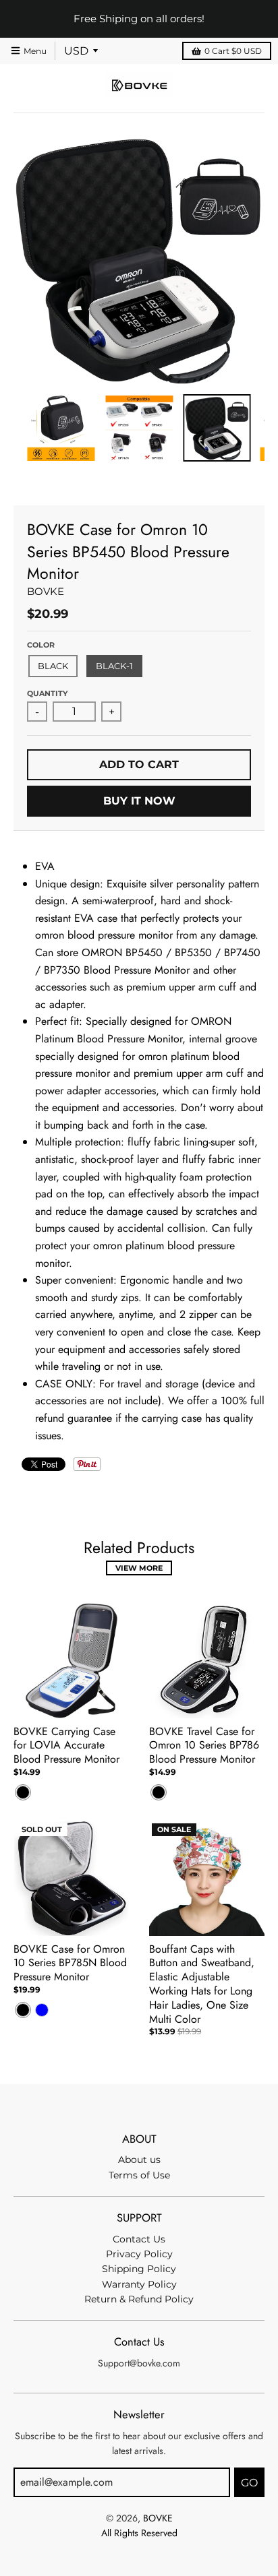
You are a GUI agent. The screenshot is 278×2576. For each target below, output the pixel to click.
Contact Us (139, 2239)
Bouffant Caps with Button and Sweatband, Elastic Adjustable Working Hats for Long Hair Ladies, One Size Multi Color (202, 1984)
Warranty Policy (139, 2284)
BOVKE (46, 591)
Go (249, 2483)
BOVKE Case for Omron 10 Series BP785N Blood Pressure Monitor (70, 1963)
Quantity (47, 693)
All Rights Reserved (139, 2533)
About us (139, 2160)
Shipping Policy (139, 2269)
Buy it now (139, 801)
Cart (233, 51)
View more (139, 1568)
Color (41, 645)
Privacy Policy (139, 2254)
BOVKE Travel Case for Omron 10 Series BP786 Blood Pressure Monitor (204, 1746)
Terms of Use (139, 2175)
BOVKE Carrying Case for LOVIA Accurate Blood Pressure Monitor (66, 1746)
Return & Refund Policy (139, 2299)
